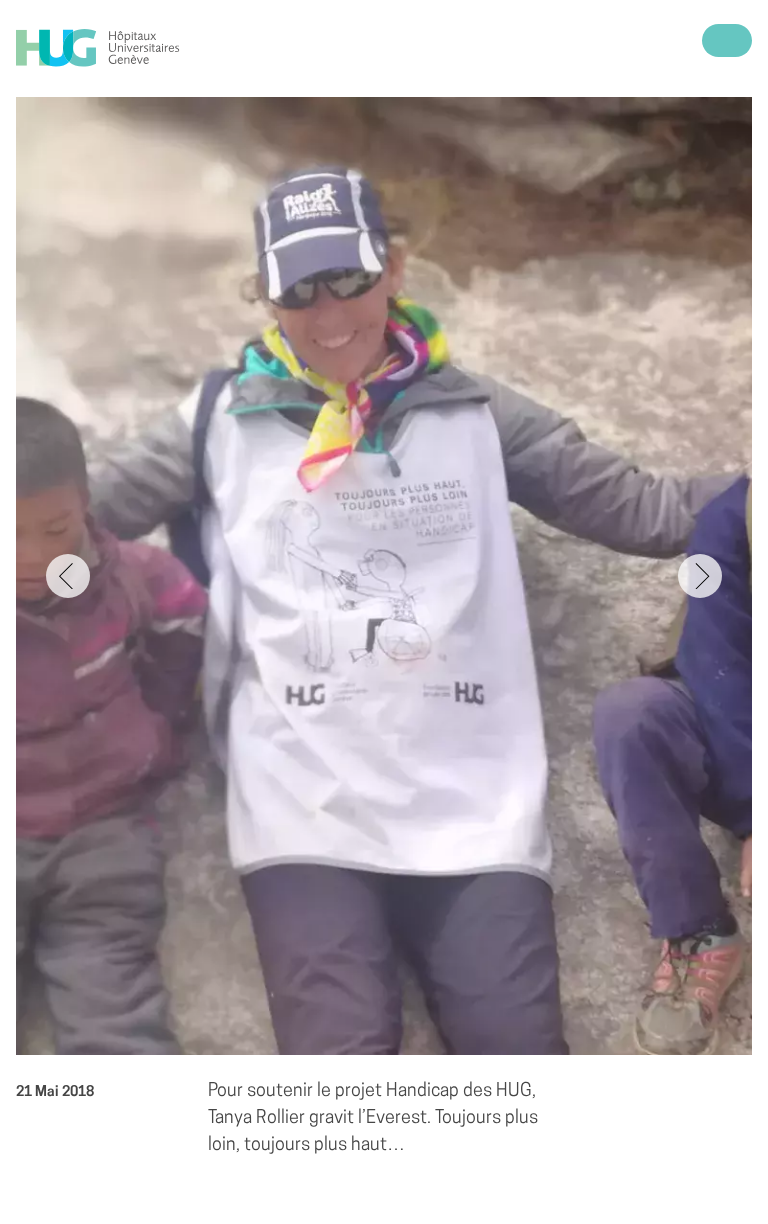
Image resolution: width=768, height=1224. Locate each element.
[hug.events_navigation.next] (700, 576)
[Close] (727, 40)
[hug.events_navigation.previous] (68, 576)
